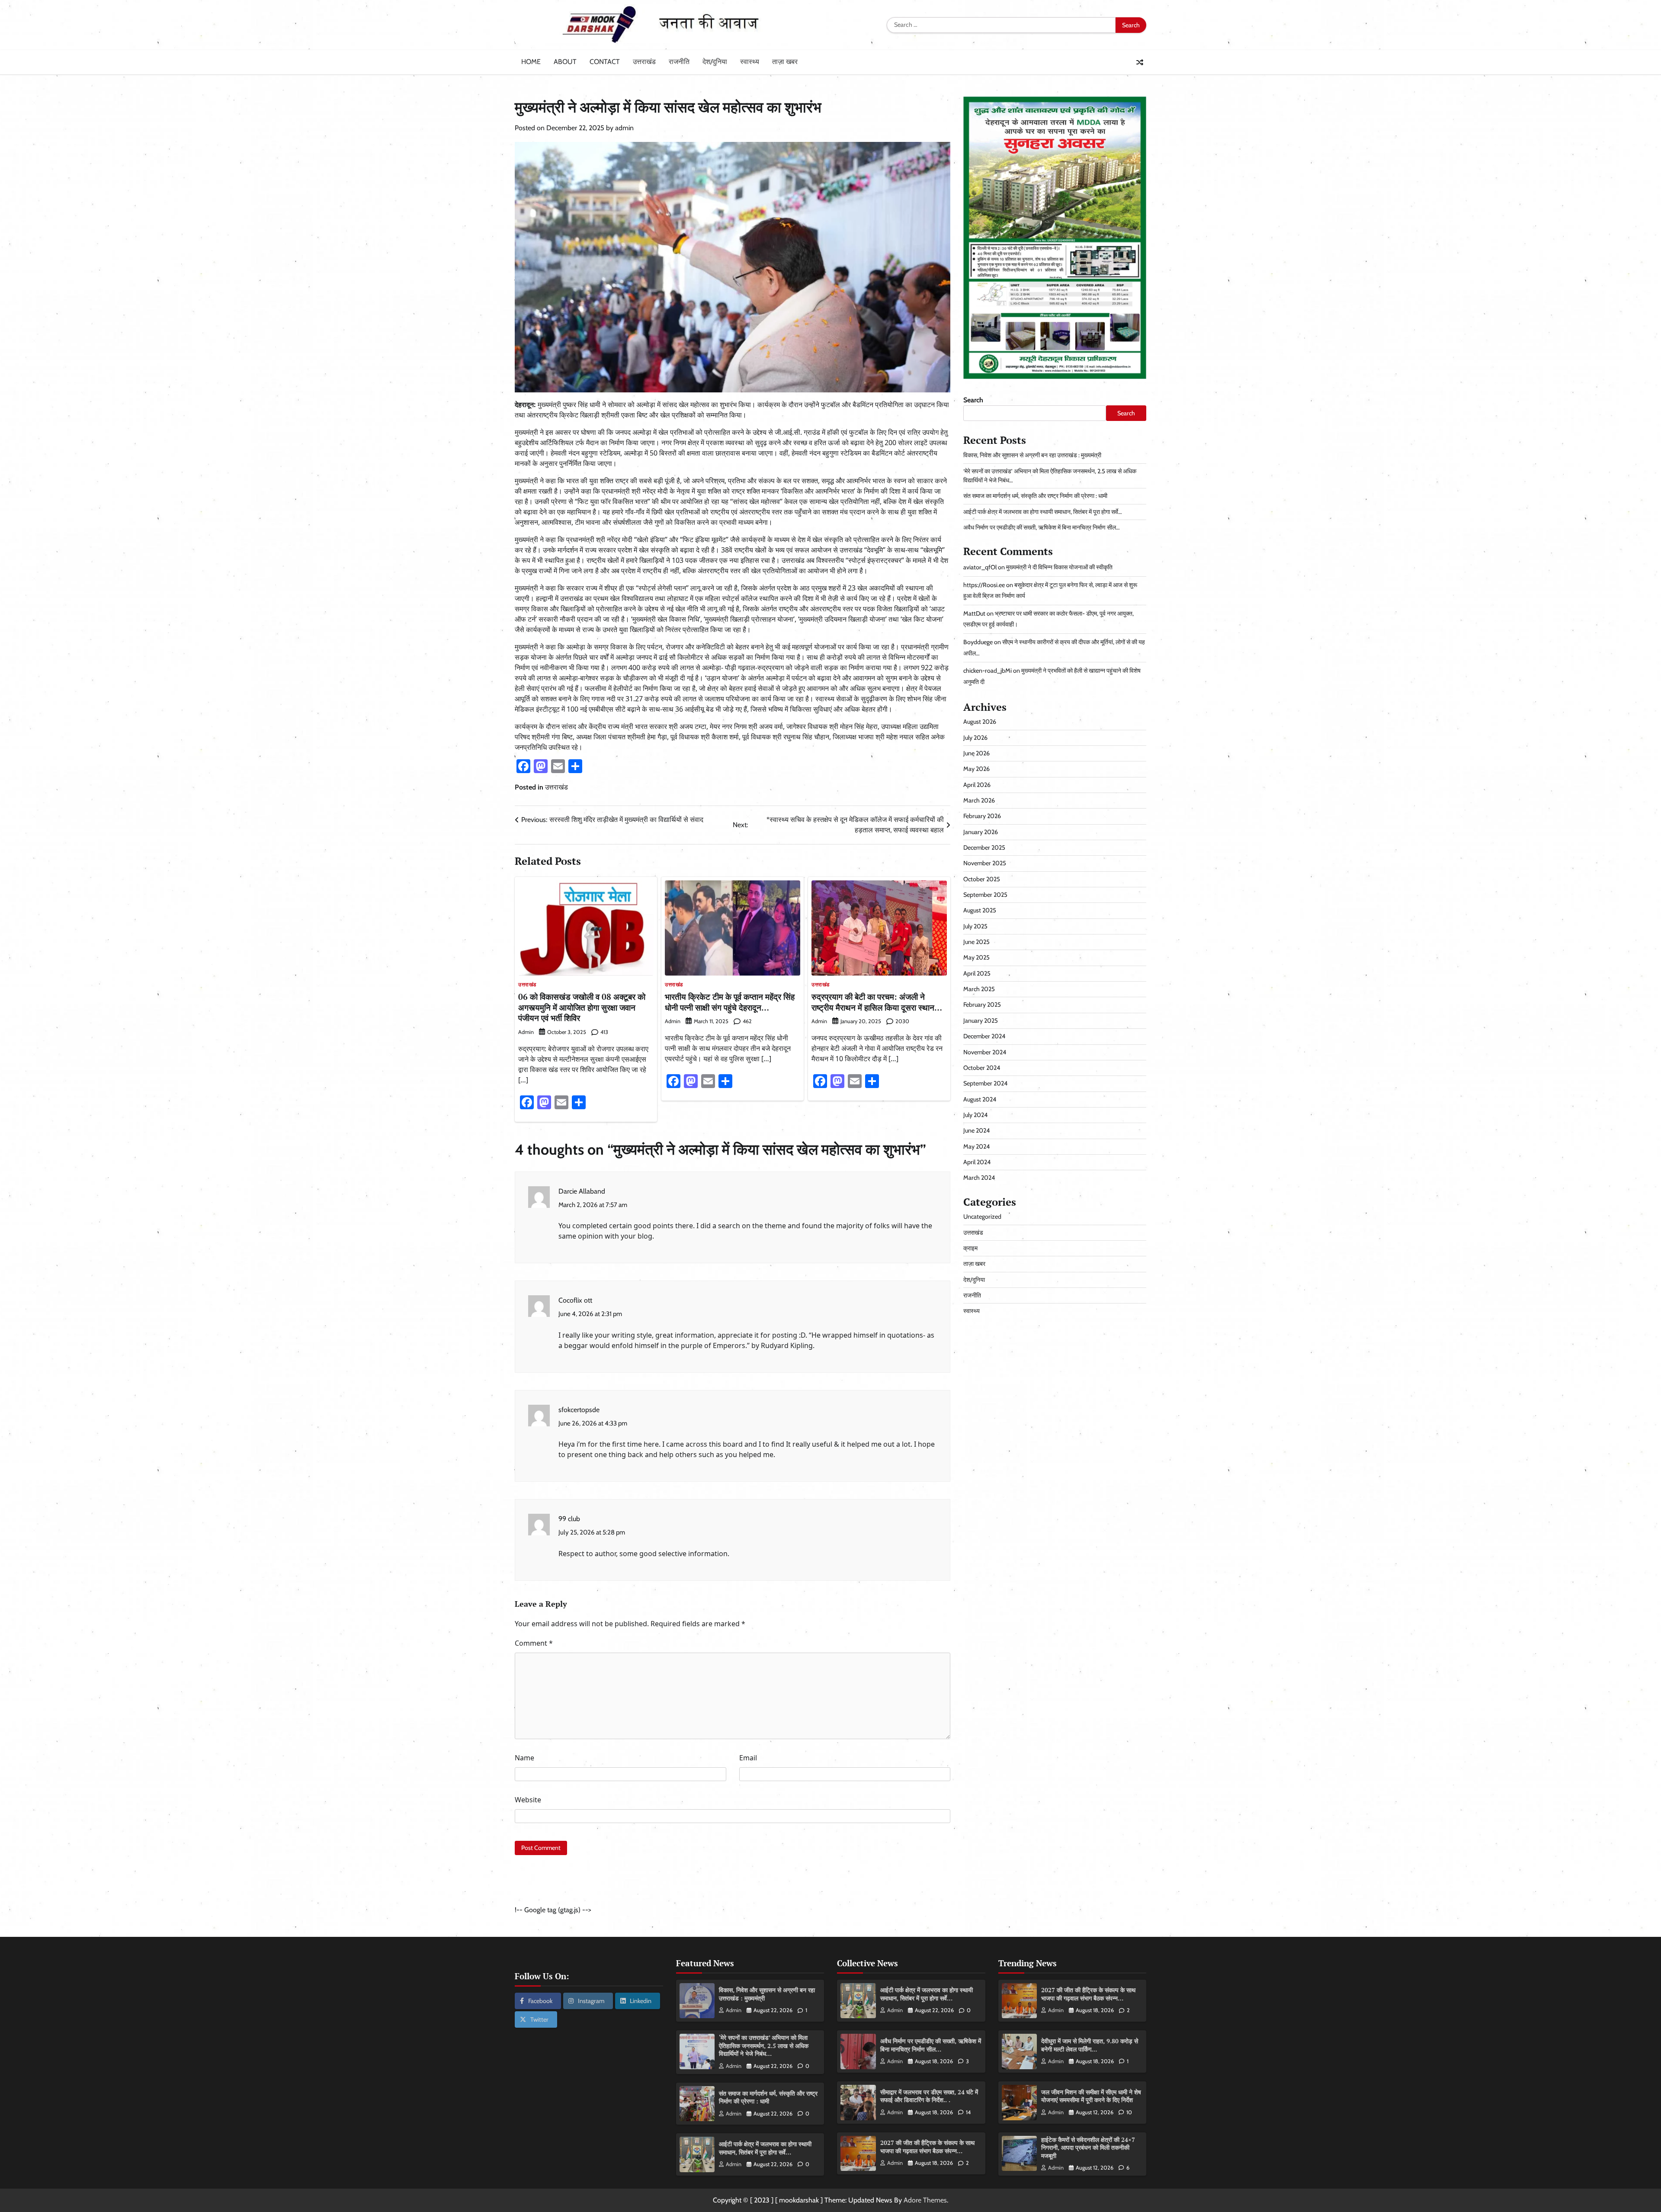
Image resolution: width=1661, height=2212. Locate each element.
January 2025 (981, 1021)
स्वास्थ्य (750, 62)
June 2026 (976, 753)
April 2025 (977, 973)
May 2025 (976, 958)
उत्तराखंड (644, 62)
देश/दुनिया (715, 62)
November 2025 (985, 863)
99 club (569, 1519)
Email (748, 1758)
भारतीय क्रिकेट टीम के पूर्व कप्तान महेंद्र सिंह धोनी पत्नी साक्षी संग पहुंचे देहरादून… (730, 1002)
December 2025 (984, 848)
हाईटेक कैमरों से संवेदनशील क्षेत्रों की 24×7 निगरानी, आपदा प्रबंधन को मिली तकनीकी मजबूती (1088, 2148)
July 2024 (975, 1115)
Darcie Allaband (582, 1191)
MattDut (974, 613)
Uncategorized (982, 1217)
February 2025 (982, 1005)
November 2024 (985, 1052)
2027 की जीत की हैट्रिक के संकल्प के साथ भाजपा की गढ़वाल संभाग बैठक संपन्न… (927, 2147)
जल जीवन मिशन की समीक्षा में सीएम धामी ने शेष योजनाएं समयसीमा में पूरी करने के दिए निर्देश (1091, 2096)
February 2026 (982, 816)
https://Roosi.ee (984, 585)
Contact (605, 62)
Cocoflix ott (575, 1300)
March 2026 (979, 800)
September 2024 (985, 1083)
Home (531, 62)
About (565, 62)
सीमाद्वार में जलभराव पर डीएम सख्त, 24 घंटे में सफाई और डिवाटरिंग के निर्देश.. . (929, 2096)
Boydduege (978, 642)
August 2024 (980, 1099)
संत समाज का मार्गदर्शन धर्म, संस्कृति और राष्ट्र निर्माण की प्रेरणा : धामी (1035, 496)
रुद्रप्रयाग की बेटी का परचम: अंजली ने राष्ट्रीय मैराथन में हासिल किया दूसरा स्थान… (877, 1002)
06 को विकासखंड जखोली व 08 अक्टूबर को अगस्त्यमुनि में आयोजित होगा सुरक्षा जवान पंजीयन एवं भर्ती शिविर (582, 1007)
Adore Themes (925, 2200)
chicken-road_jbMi (988, 671)
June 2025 (976, 942)
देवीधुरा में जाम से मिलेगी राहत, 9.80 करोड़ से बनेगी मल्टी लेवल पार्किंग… (1090, 2045)
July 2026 (975, 738)
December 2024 (984, 1036)
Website (528, 1800)
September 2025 (985, 895)
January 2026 (981, 832)
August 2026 (980, 722)
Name (524, 1758)
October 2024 (982, 1068)
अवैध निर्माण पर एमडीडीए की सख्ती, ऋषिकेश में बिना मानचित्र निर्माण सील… (1042, 527)
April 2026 (977, 785)
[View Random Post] (1140, 62)
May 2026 (976, 769)
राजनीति (679, 62)
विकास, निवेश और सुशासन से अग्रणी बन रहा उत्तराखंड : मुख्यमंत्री (1032, 455)
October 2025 (982, 879)
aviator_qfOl (980, 567)
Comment (534, 1643)
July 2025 (975, 926)
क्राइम (970, 1248)
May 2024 (976, 1146)
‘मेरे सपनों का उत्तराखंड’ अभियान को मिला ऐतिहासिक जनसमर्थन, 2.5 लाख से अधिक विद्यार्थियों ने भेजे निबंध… (764, 2045)
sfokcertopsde (579, 1410)
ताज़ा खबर (785, 62)
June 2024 (976, 1130)
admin (624, 128)
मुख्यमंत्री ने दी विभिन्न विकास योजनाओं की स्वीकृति (1059, 567)
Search (973, 400)
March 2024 (979, 1178)
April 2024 (977, 1162)
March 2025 (979, 989)
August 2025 (980, 911)
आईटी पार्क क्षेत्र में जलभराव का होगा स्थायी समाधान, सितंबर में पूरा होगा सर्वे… (1043, 512)
